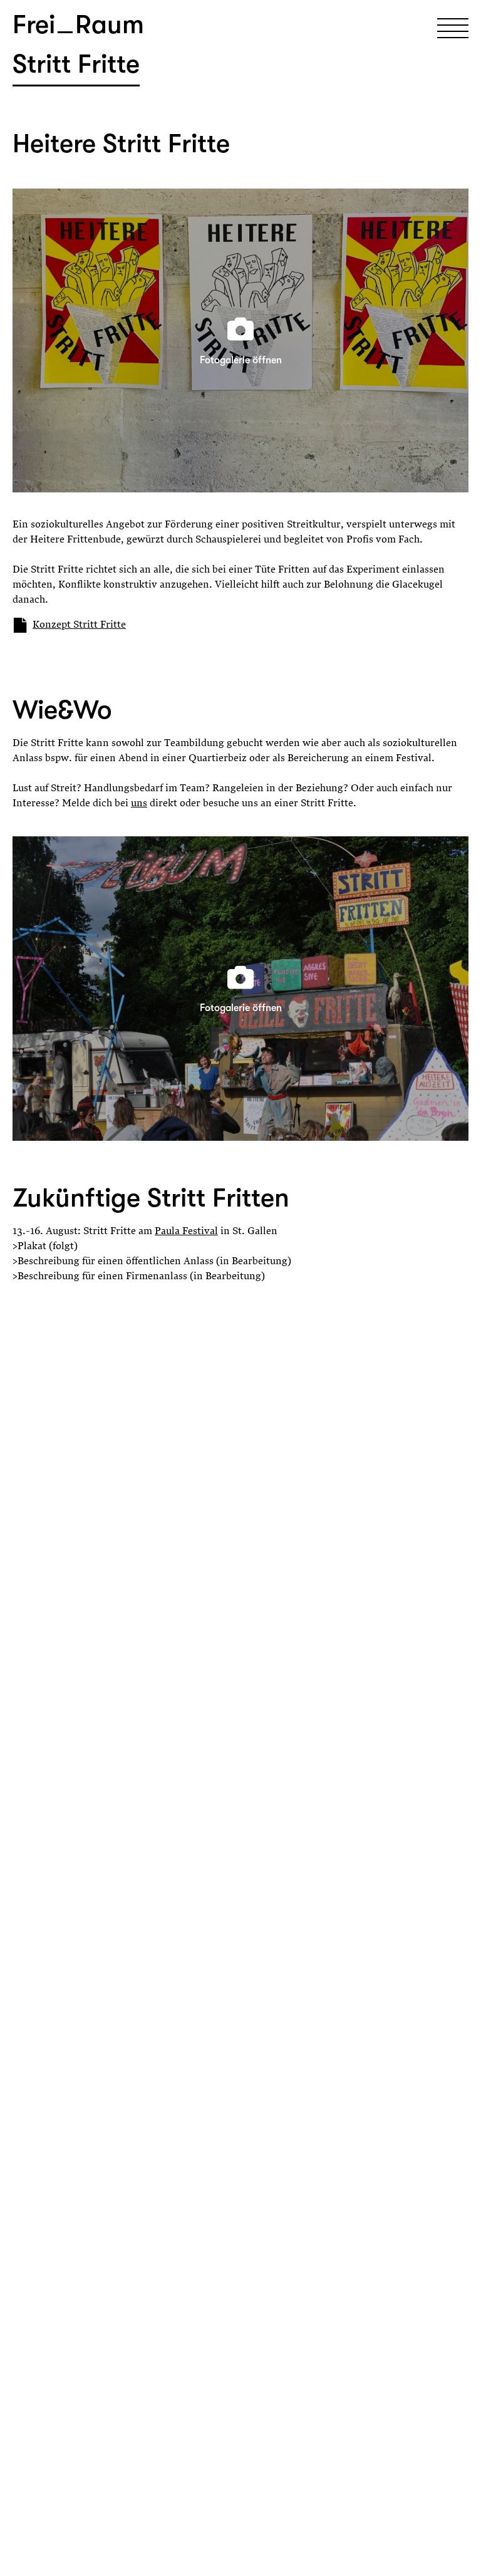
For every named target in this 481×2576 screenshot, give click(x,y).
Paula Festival (186, 1232)
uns (139, 804)
